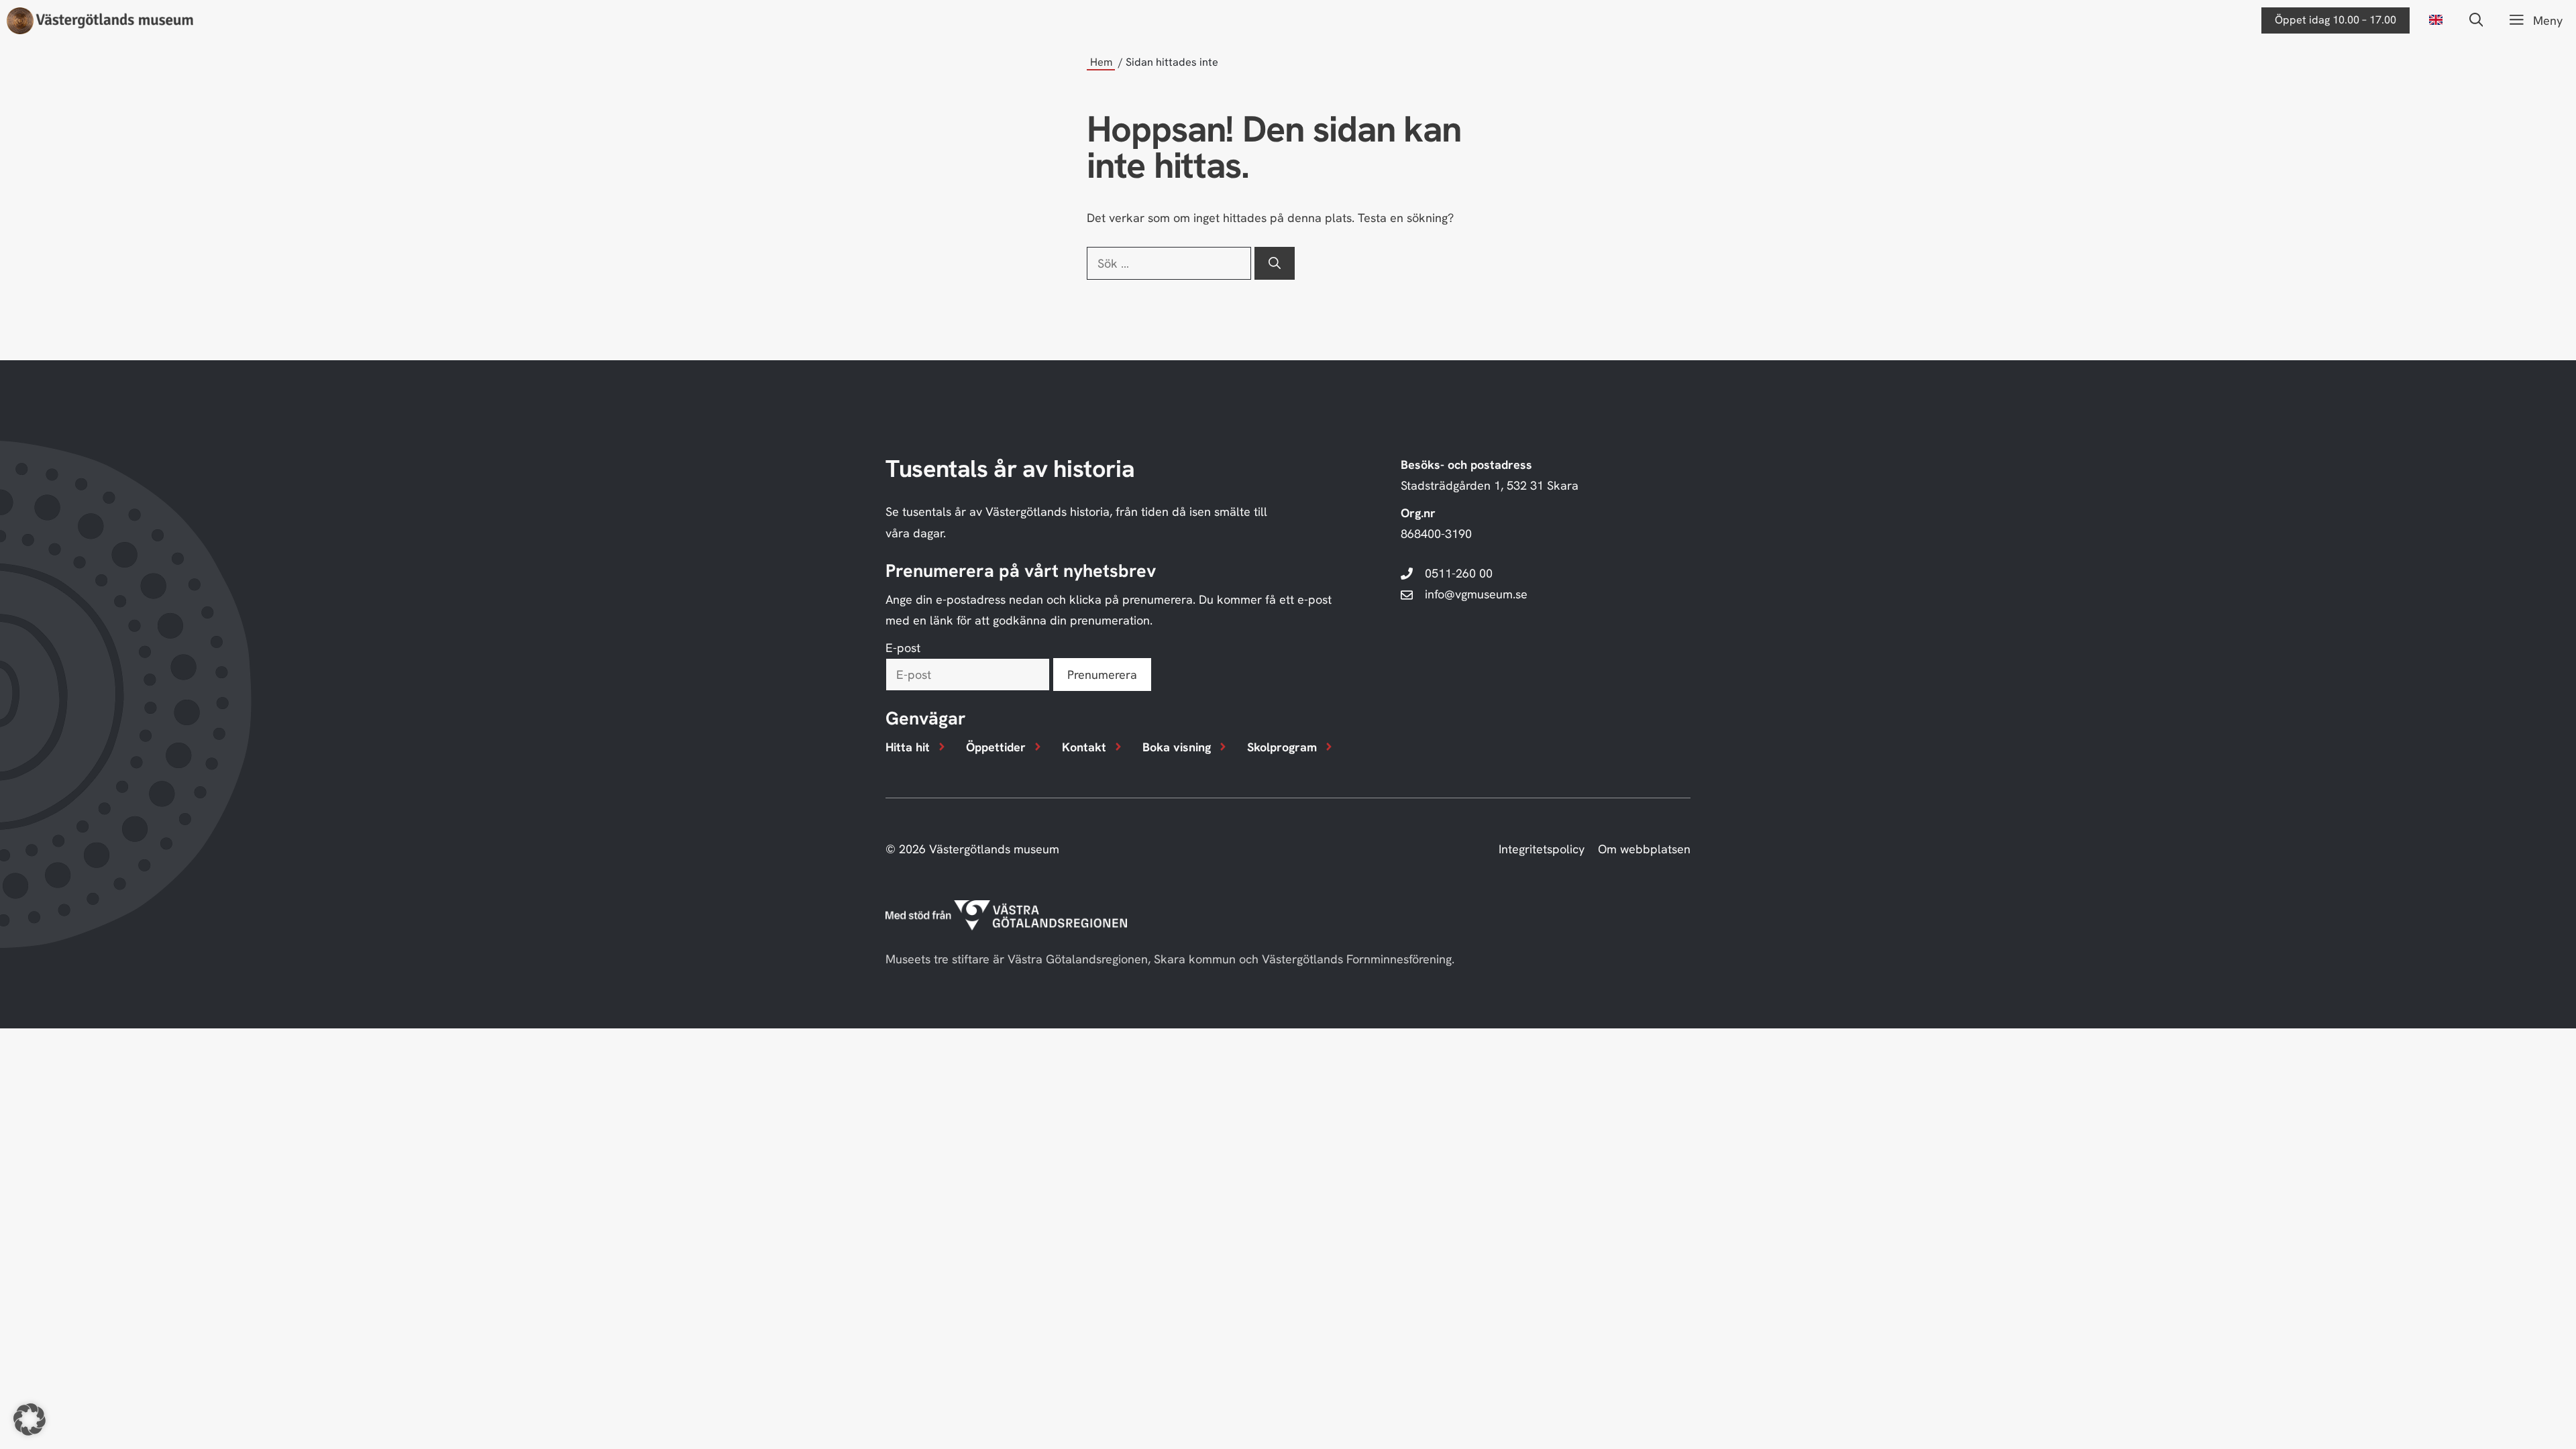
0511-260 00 (1459, 573)
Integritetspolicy (1542, 849)
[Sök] (1275, 263)
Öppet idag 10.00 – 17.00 (2336, 20)
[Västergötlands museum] (100, 21)
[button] (2476, 20)
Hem (1101, 62)
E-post (903, 648)
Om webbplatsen (1644, 849)
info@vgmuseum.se (1476, 594)
